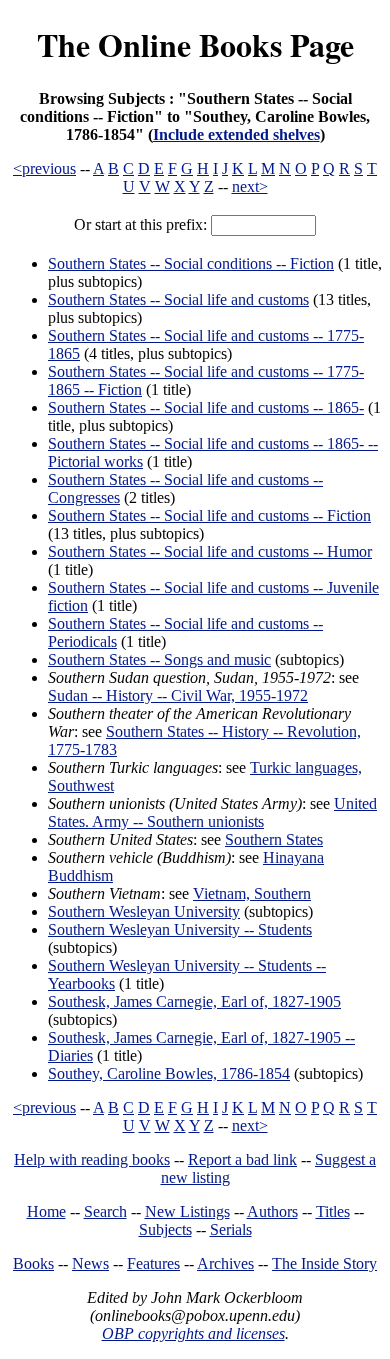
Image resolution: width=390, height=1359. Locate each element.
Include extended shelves (236, 134)
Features (153, 1263)
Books (33, 1263)
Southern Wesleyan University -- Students (180, 929)
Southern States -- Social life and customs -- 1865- (206, 407)
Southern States (274, 839)
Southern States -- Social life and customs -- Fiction (209, 515)
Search (105, 1211)
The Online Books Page (195, 44)
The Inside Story (324, 1263)
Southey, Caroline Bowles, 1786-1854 (169, 1073)
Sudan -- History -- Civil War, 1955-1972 (178, 695)
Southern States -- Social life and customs (178, 299)
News (90, 1263)
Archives (225, 1263)
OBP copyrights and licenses (193, 1333)
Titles (333, 1211)
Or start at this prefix (138, 224)
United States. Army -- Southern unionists (212, 812)
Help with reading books (92, 1159)
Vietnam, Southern (252, 893)
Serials (231, 1229)
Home (46, 1211)
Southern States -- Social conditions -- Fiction (191, 263)
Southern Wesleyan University (144, 911)
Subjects (165, 1229)
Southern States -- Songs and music (159, 659)
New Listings (187, 1211)
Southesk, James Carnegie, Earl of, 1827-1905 (194, 1001)
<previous (44, 168)
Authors (272, 1211)
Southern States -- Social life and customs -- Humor (210, 551)
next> (250, 186)
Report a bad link (242, 1159)
